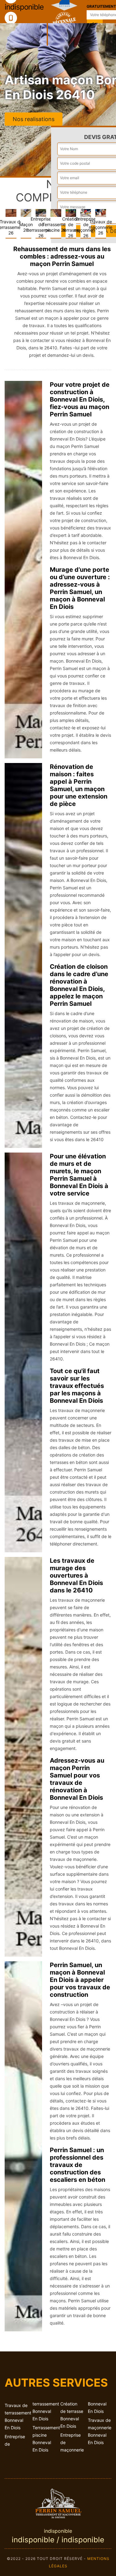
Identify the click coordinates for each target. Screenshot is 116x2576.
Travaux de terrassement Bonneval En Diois (16, 2416)
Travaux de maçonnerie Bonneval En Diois (100, 2431)
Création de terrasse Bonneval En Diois (72, 2415)
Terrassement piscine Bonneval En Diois (44, 2439)
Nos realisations (34, 119)
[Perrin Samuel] (58, 2502)
